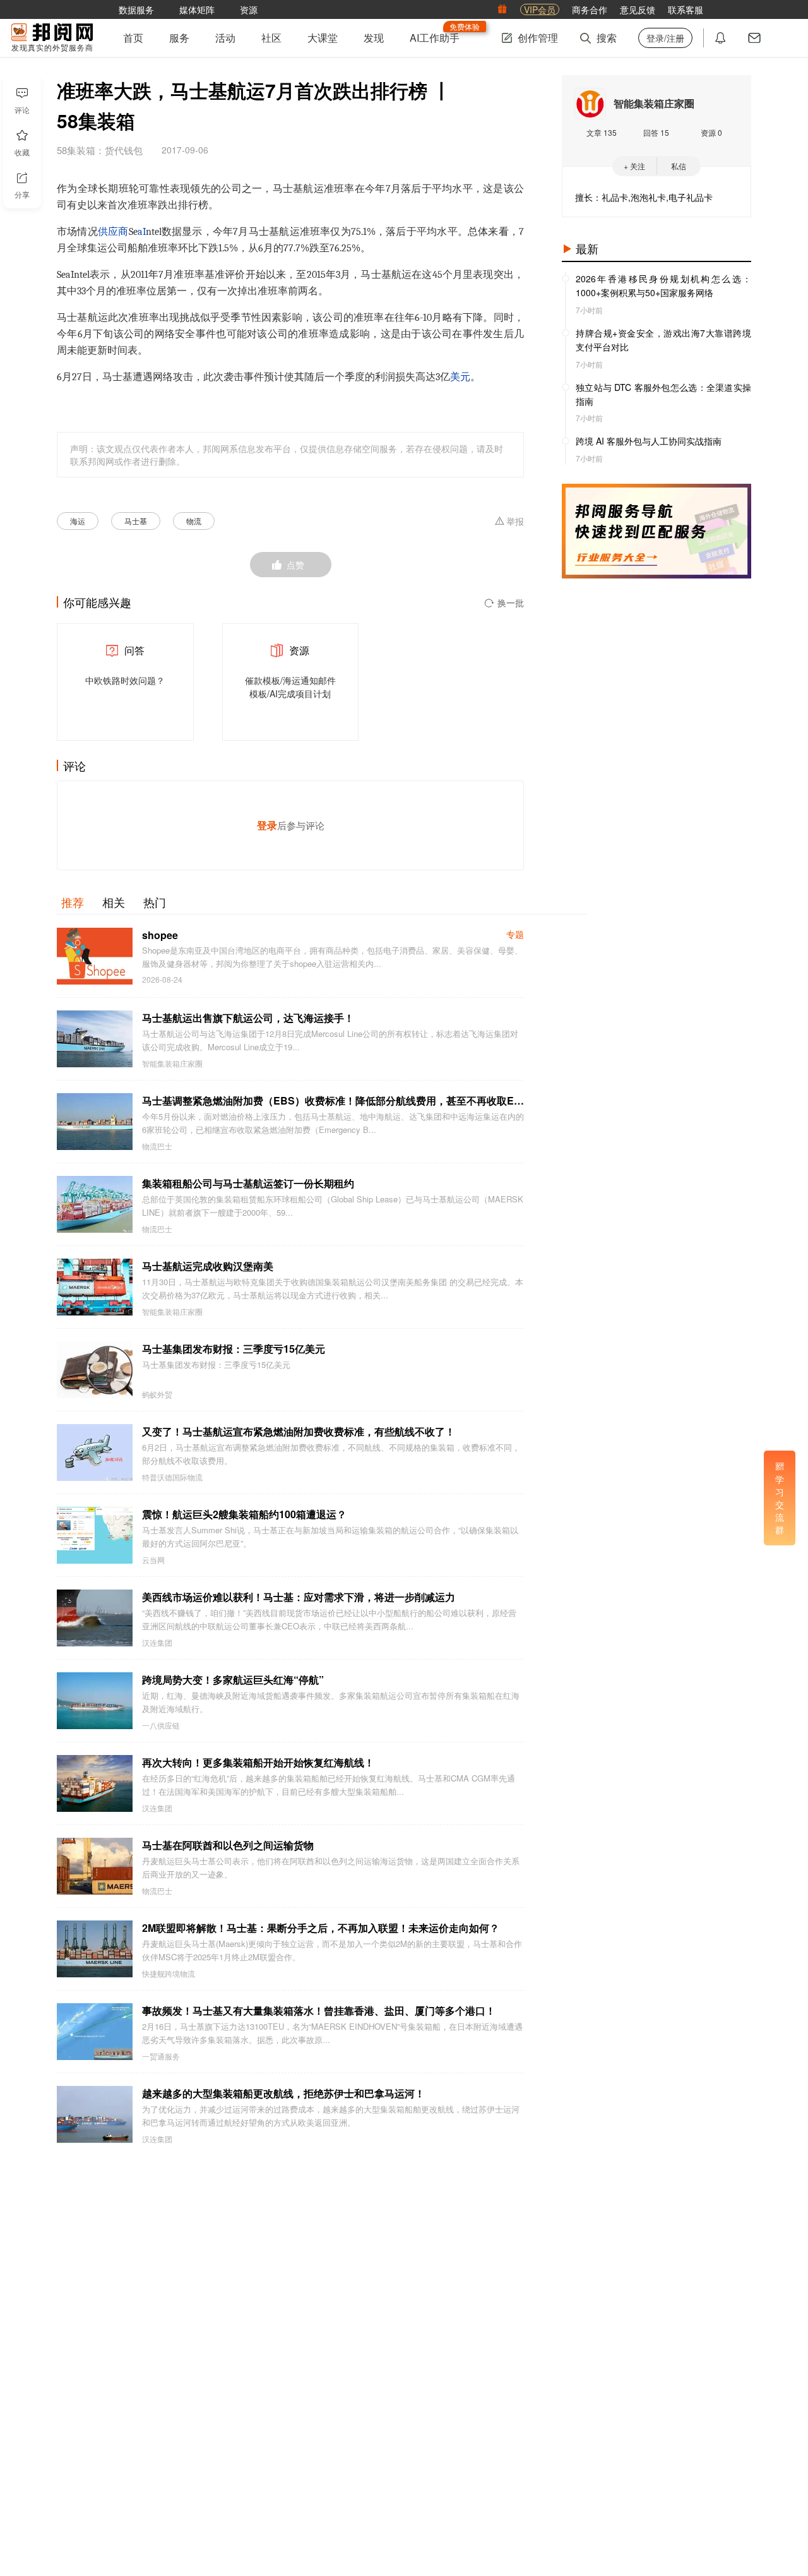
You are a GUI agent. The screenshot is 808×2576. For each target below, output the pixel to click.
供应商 (113, 232)
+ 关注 (634, 166)
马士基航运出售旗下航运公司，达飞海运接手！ (248, 1018)
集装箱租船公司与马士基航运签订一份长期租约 (248, 1183)
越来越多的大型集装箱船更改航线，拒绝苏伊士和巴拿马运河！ (283, 2093)
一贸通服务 (161, 2056)
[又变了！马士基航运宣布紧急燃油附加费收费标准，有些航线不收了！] (95, 1453)
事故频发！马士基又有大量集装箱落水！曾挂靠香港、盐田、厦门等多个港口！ (319, 2010)
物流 (194, 521)
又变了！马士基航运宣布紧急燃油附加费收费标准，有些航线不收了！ (299, 1431)
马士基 (136, 521)
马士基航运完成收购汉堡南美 (208, 1266)
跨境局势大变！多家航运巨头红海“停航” (233, 1680)
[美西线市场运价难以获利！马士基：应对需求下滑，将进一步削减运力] (95, 1618)
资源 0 (711, 132)
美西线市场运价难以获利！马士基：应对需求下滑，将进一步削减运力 (299, 1597)
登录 (267, 825)
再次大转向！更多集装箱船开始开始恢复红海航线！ (258, 1762)
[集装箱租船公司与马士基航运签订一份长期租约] (95, 1204)
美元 (460, 377)
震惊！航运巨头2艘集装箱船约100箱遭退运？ (244, 1514)
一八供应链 (161, 1725)
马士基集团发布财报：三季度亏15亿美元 (234, 1349)
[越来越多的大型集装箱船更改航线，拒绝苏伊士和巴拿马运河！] (95, 2114)
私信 (679, 166)
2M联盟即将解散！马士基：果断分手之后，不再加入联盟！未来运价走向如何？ (321, 1928)
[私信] (754, 38)
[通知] (720, 38)
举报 (515, 522)
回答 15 (656, 132)
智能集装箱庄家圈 (172, 1063)
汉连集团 (157, 1643)
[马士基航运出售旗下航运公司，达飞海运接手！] (95, 1039)
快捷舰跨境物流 (169, 1974)
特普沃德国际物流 (172, 1477)
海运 (78, 521)
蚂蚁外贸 (157, 1394)
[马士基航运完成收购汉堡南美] (95, 1287)
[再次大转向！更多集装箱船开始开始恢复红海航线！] (95, 1783)
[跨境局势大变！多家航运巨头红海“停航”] (95, 1701)
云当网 (153, 1560)
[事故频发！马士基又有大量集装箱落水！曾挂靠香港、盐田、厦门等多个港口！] (95, 2032)
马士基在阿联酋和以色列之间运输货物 (228, 1845)
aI (142, 232)
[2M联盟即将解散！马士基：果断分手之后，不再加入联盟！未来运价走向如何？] (95, 1949)
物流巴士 (157, 1146)
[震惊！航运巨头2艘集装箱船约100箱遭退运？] (95, 1535)
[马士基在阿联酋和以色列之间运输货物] (95, 1866)
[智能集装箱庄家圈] (590, 104)
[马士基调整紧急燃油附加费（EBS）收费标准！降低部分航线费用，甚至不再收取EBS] (95, 1122)
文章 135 (602, 132)
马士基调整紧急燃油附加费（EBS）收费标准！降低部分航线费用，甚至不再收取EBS (333, 1100)
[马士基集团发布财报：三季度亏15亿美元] (95, 1370)
